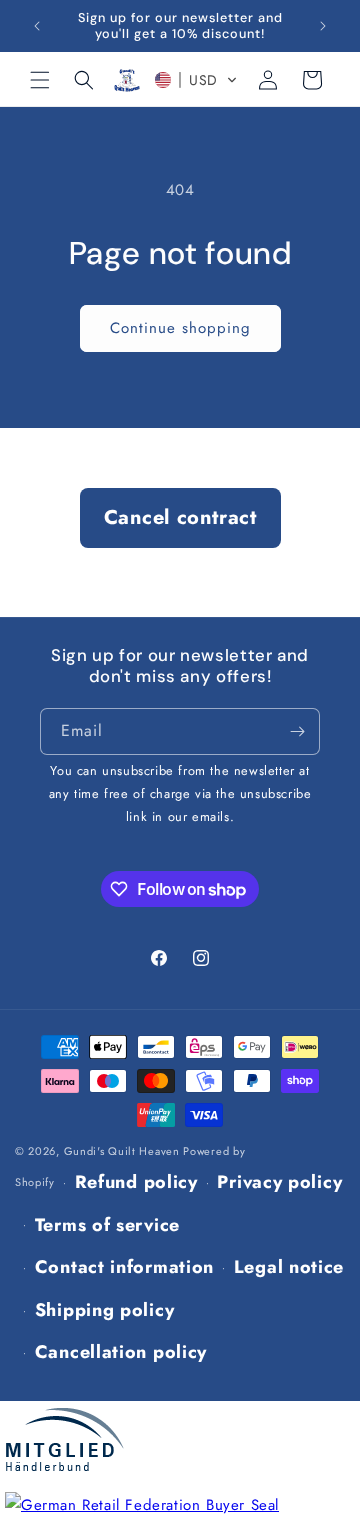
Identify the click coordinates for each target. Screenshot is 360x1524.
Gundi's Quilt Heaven (122, 1151)
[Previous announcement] (37, 26)
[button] (40, 80)
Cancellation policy (121, 1352)
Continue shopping (180, 328)
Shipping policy (105, 1310)
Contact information (124, 1267)
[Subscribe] (297, 731)
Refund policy (136, 1182)
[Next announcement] (323, 26)
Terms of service (107, 1225)
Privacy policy (279, 1182)
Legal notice (289, 1267)
